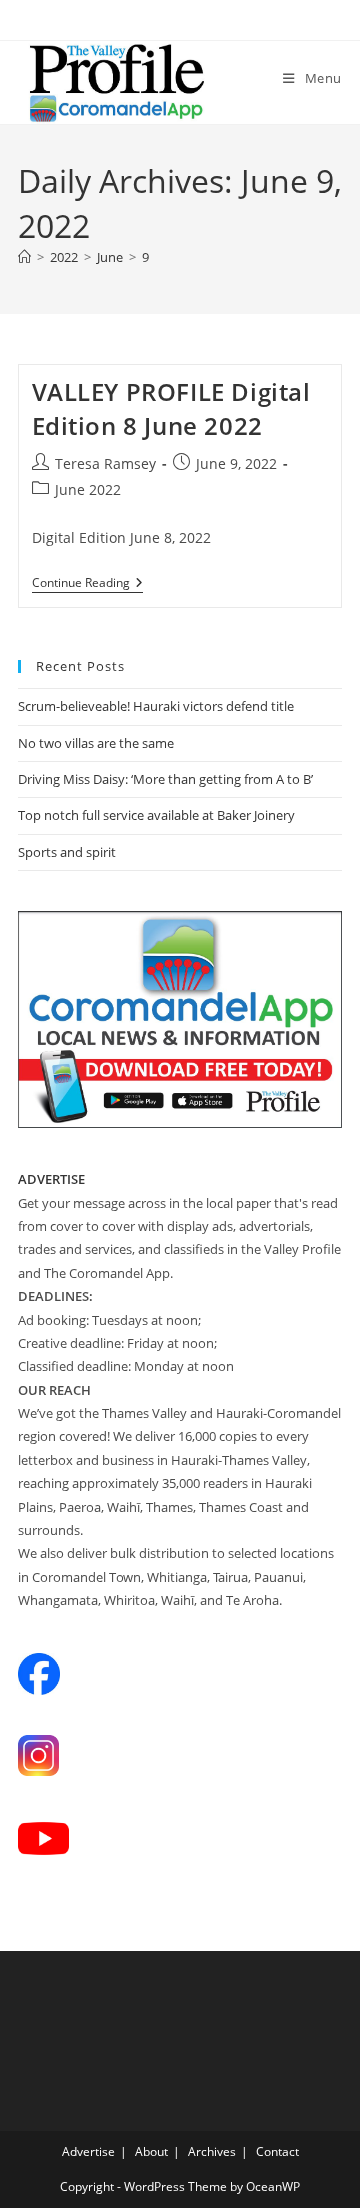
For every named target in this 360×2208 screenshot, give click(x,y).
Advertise (88, 2151)
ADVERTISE (51, 1179)
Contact (277, 2151)
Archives (212, 2151)
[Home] (24, 257)
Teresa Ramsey (105, 463)
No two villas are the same (96, 743)
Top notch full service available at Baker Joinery (156, 815)
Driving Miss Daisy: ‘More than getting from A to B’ (165, 779)
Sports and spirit (67, 852)
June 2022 (88, 489)
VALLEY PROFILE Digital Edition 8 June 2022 (171, 408)
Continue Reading (87, 584)
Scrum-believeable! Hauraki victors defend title (156, 706)
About (151, 2151)
